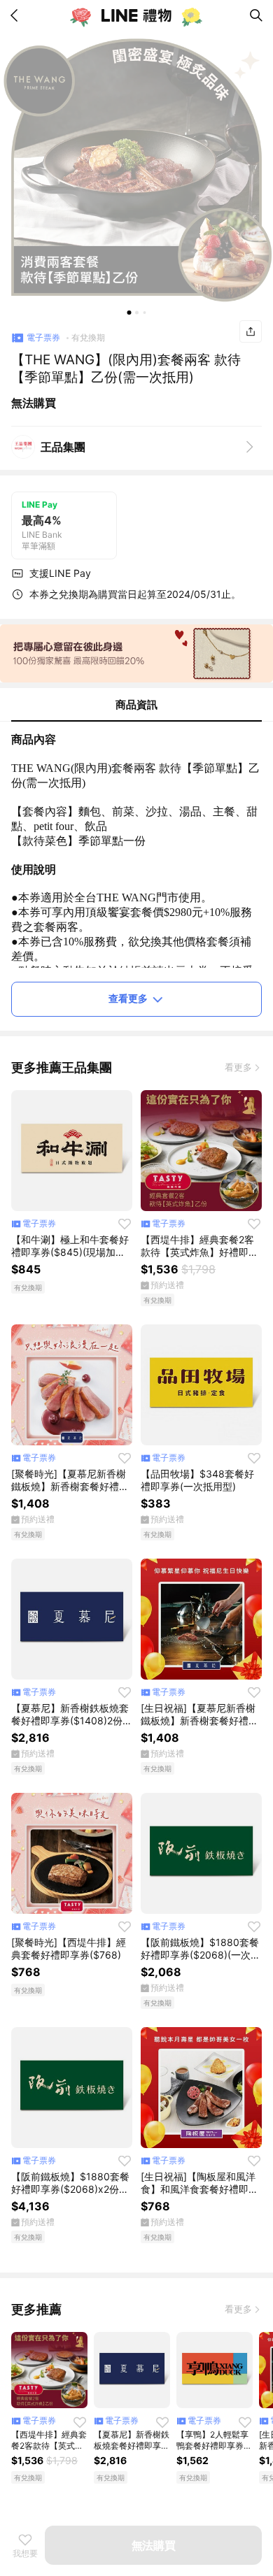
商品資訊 (136, 704)
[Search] (256, 15)
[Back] (17, 15)
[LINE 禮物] (136, 15)
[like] (125, 1224)
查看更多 (128, 998)
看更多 (238, 1067)
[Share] (251, 331)
